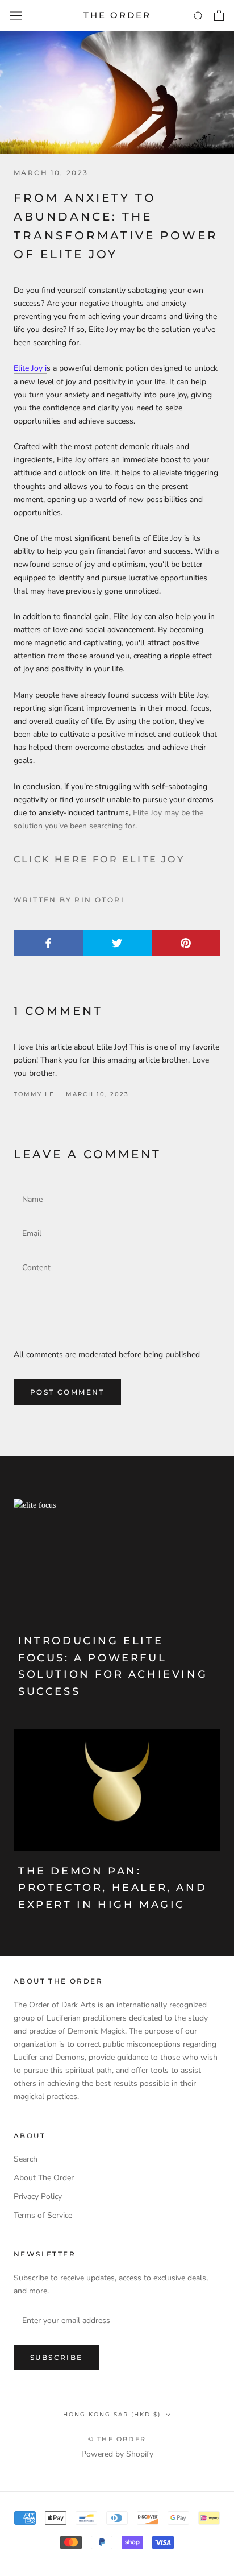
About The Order (44, 2178)
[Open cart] (219, 15)
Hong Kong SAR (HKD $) (112, 2414)
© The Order (117, 2439)
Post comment (67, 1392)
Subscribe (57, 2357)
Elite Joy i (30, 368)
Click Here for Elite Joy (99, 859)
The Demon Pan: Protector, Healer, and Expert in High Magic (112, 1888)
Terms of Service (43, 2215)
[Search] (199, 16)
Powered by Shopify (117, 2454)
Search (26, 2159)
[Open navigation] (16, 16)
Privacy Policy (38, 2197)
